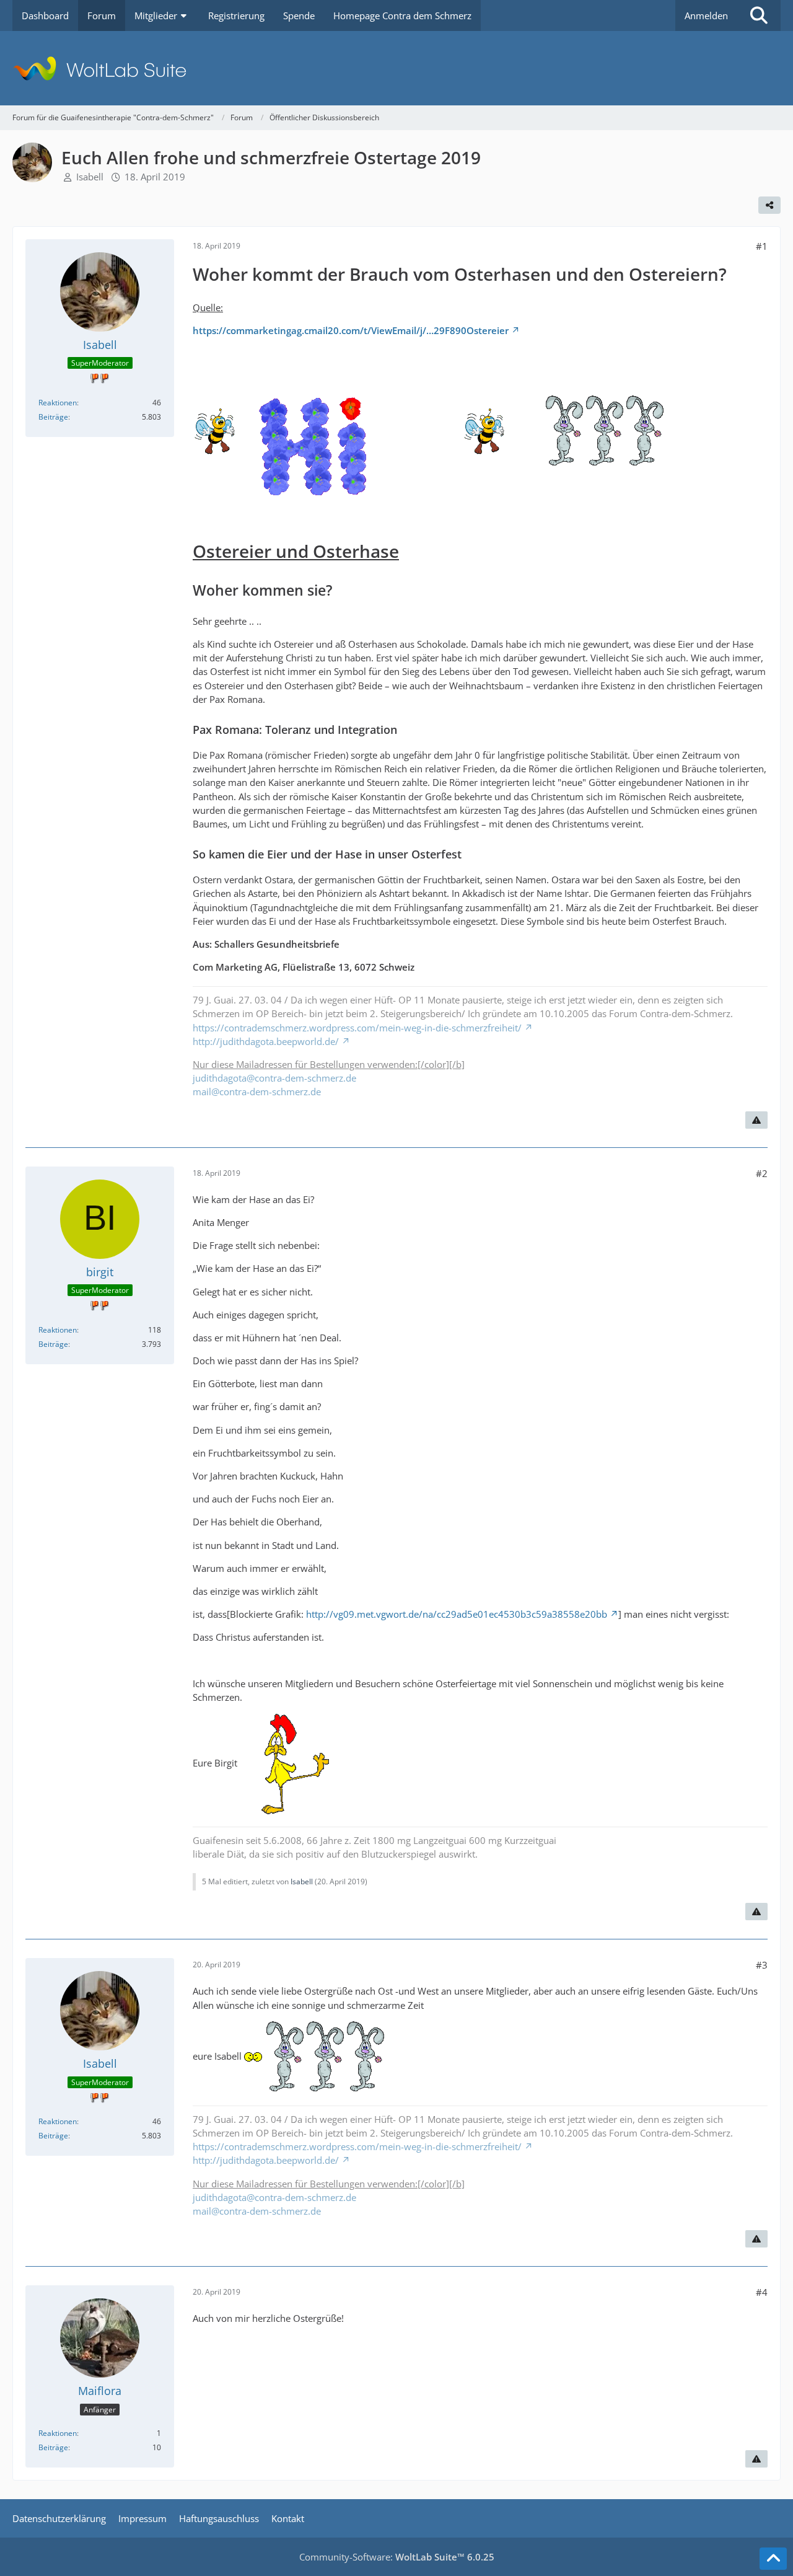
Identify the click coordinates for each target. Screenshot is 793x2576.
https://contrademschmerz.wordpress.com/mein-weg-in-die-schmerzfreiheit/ (357, 1028)
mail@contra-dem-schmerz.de (257, 1092)
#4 (762, 2292)
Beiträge (53, 417)
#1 (762, 246)
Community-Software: (397, 2557)
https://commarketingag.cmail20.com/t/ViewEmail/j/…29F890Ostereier (351, 330)
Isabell (90, 177)
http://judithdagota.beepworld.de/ (266, 1041)
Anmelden (706, 15)
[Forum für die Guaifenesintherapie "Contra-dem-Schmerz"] (396, 68)
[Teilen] (769, 205)
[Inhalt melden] (756, 1120)
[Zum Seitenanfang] (773, 2559)
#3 (762, 1965)
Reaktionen (58, 403)
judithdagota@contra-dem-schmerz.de (274, 1078)
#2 (762, 1173)
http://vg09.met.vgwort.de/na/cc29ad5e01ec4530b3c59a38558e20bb (457, 1614)
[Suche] (759, 15)
